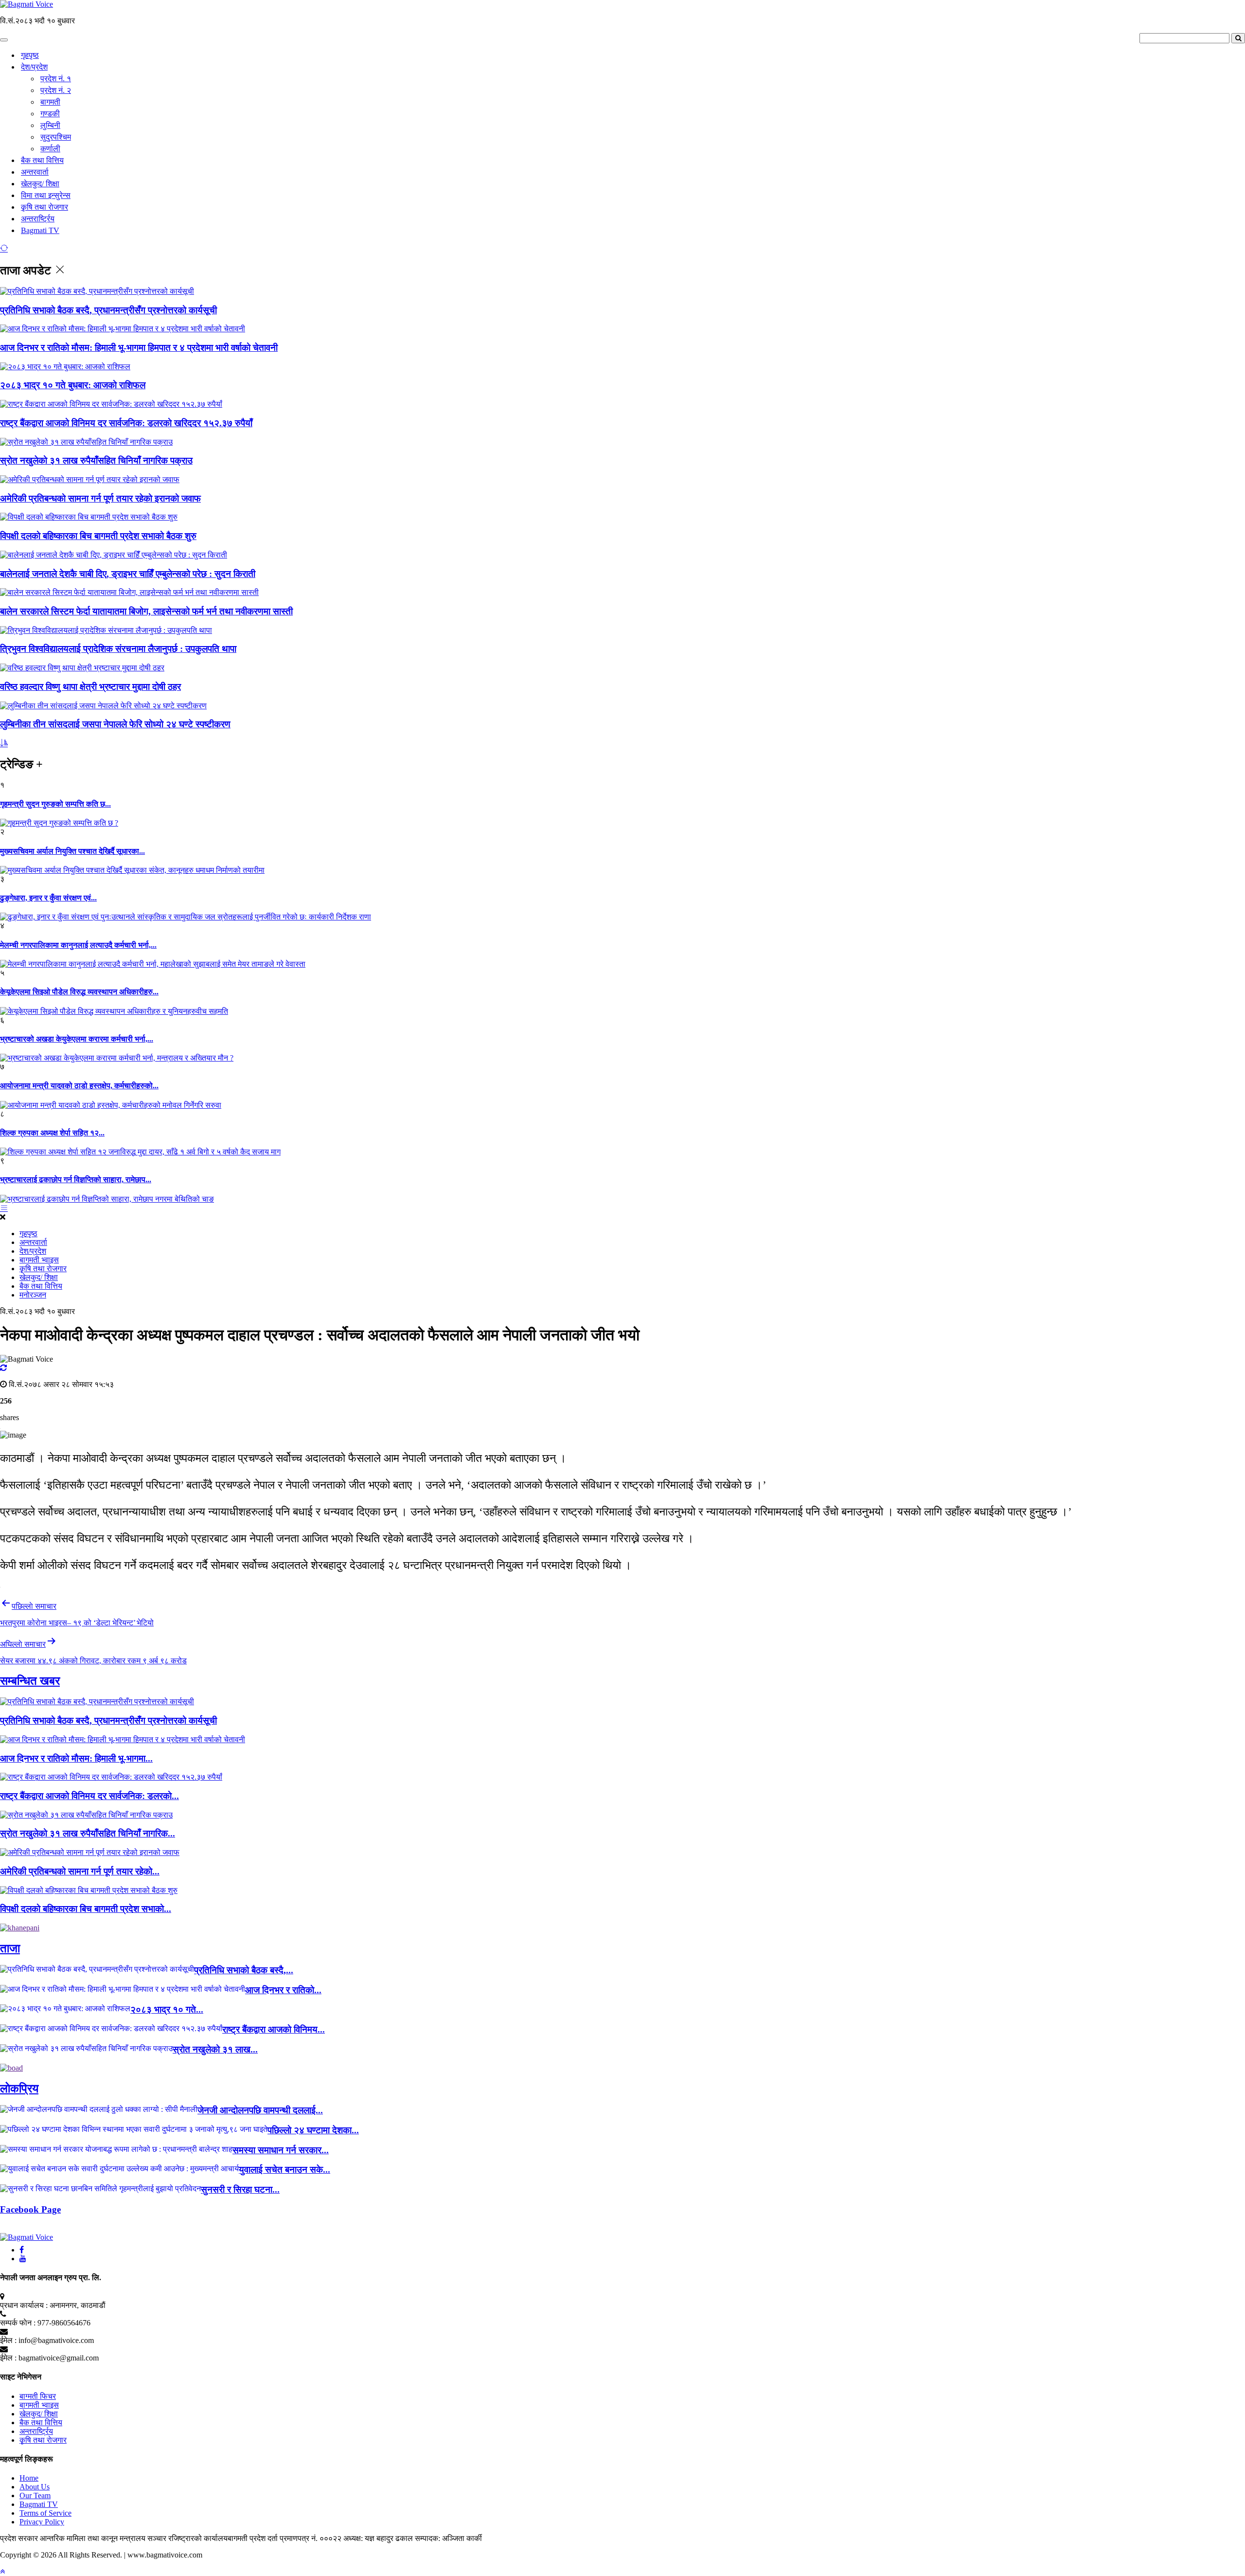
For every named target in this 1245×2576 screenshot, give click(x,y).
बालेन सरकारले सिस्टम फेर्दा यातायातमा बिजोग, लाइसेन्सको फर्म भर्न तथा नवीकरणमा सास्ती (146, 611)
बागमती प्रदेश (248, 2538)
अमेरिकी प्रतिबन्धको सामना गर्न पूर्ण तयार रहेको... (80, 1871)
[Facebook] (22, 2250)
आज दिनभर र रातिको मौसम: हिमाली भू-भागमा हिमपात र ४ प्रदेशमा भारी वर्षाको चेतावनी (139, 348)
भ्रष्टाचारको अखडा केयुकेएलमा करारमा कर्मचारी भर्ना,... (77, 1039)
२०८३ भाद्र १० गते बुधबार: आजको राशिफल (73, 385)
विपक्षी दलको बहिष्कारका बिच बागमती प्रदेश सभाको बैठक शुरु (98, 536)
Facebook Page (30, 2209)
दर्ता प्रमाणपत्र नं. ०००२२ (305, 2538)
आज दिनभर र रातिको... (283, 1990)
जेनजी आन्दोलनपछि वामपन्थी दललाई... (260, 2110)
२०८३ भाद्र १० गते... (167, 2009)
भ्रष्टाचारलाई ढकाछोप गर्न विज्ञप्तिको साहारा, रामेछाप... (76, 1180)
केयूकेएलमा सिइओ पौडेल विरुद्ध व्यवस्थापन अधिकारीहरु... (79, 992)
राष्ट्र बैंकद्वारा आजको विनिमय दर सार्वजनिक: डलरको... (89, 1796)
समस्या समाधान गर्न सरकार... (281, 2150)
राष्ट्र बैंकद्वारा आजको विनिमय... (274, 2029)
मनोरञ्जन (33, 1295)
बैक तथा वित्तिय (42, 160)
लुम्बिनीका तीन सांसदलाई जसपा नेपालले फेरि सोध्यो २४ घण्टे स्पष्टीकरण (115, 724)
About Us (35, 2487)
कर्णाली (50, 149)
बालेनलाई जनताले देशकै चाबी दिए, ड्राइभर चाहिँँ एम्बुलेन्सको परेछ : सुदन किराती (128, 574)
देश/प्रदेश (34, 67)
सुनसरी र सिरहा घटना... (240, 2189)
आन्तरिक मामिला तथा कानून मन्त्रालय (94, 2538)
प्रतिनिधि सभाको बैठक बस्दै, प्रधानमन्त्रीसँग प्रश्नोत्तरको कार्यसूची (108, 310)
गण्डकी (50, 114)
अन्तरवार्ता (35, 172)
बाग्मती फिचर (38, 2396)
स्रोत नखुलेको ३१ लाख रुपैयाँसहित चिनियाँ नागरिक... (88, 1833)
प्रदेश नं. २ (56, 90)
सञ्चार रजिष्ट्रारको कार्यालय (187, 2538)
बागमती (50, 102)
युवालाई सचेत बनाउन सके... (285, 2170)
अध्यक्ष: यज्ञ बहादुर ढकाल (378, 2538)
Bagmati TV (40, 230)
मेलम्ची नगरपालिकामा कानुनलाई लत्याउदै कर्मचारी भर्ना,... (78, 945)
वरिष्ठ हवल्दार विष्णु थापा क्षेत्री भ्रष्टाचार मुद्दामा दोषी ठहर (90, 687)
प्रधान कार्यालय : (24, 2305)
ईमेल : (8, 2340)
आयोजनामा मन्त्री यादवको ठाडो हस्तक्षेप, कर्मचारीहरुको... (79, 1086)
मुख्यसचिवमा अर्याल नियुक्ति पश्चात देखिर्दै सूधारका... (72, 851)
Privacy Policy (42, 2522)
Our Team (35, 2495)
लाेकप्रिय (19, 2089)
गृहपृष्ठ (30, 55)
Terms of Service (45, 2513)
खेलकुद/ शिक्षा (40, 184)
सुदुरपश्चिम (56, 137)
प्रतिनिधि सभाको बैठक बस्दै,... (244, 1970)
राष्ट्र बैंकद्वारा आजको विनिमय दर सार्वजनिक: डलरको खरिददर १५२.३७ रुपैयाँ (126, 423)
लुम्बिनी (50, 125)
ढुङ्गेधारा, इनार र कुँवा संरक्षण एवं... (48, 898)
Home (29, 2478)
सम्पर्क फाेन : (18, 2323)
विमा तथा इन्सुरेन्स (46, 195)
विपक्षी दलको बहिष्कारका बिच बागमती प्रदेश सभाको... (86, 1909)
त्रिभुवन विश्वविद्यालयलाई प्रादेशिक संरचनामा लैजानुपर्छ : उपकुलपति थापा (118, 649)
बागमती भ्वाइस (39, 1260)
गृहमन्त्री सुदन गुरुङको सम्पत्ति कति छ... (55, 804)
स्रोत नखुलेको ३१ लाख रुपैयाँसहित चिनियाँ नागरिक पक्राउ (96, 460)
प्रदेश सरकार (20, 2538)
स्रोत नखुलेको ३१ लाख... (215, 2049)
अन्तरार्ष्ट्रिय (38, 219)
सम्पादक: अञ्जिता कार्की (448, 2538)
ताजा (10, 1948)
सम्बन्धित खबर (30, 1681)
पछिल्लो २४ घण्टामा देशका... (313, 2130)
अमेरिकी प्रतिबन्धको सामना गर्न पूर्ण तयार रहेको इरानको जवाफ (100, 498)
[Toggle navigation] (4, 40)
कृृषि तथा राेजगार (44, 207)
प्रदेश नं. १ (56, 79)
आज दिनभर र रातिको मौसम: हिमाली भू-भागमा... (76, 1758)
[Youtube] (23, 2259)
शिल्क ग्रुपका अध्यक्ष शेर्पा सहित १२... (52, 1133)
